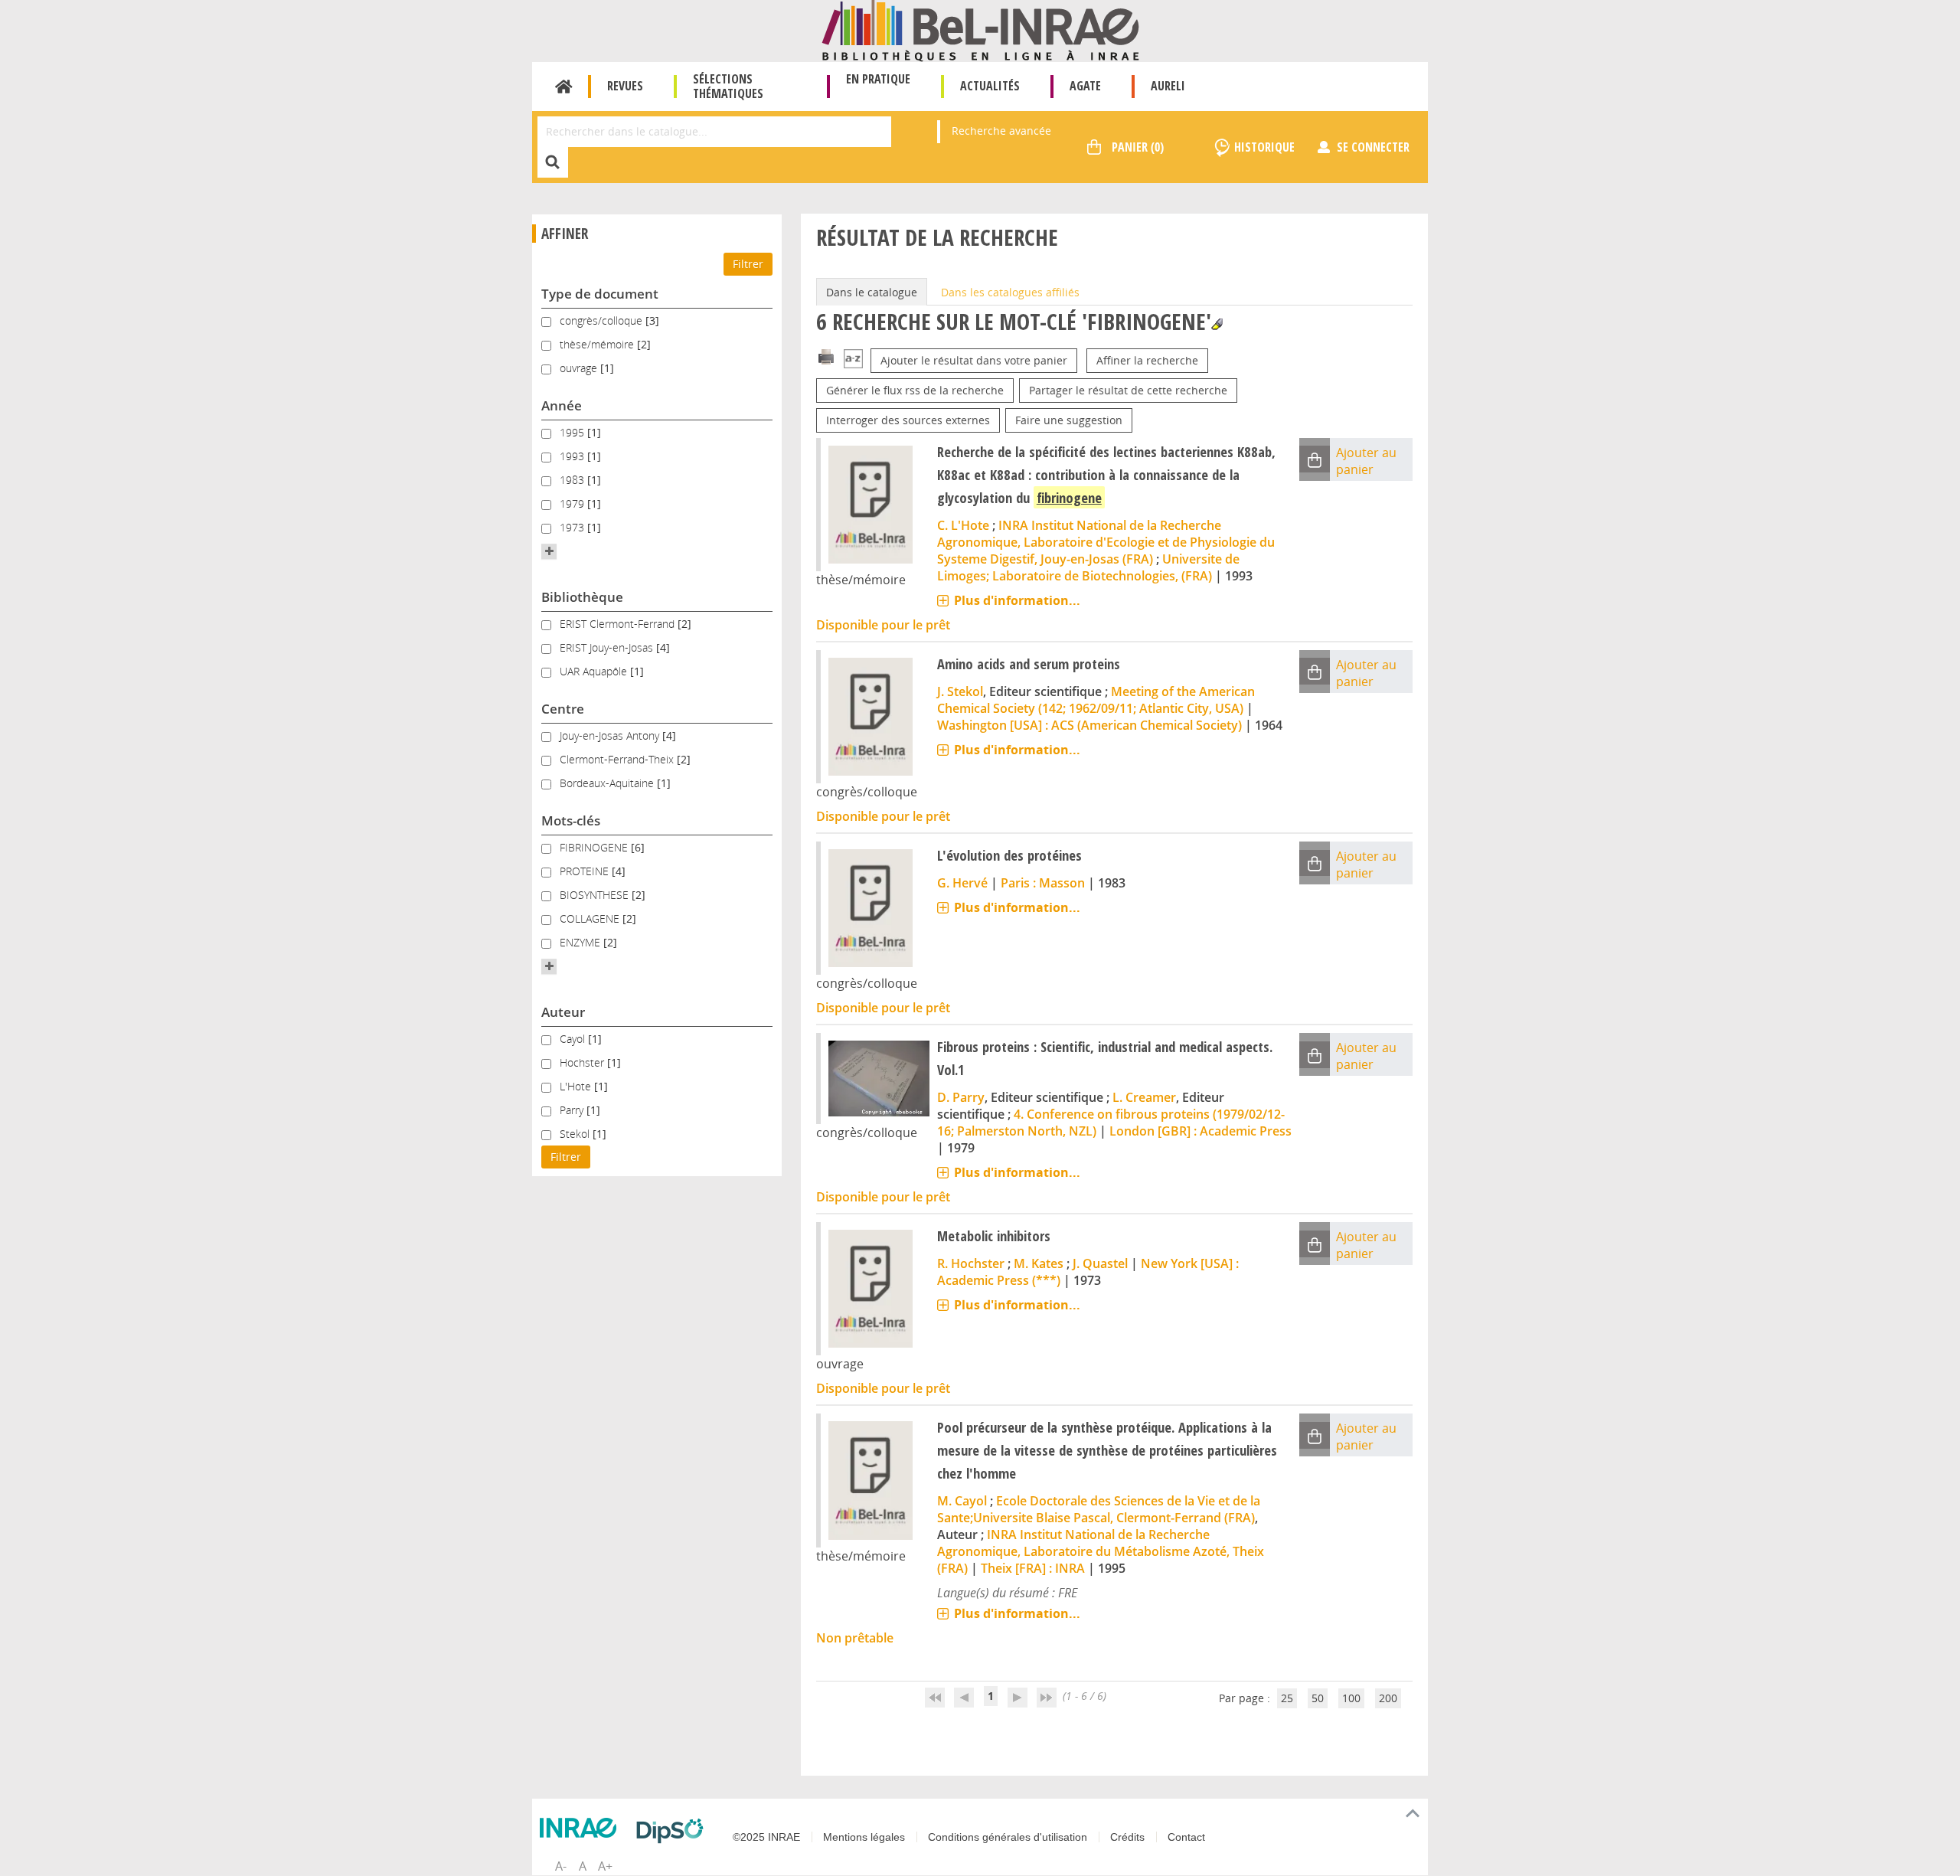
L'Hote (577, 1086)
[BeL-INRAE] (980, 29)
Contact (1186, 1837)
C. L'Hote (963, 525)
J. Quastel (1100, 1263)
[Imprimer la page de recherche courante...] (826, 356)
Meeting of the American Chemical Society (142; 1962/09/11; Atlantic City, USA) (1096, 700)
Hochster (583, 1062)
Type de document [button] (600, 294)
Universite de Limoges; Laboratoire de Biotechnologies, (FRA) (1088, 567)
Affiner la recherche (1147, 360)
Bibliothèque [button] (582, 597)
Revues (625, 86)
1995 (573, 432)
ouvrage (580, 368)
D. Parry (961, 1097)
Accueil (564, 87)
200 (1388, 1698)
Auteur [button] (563, 1012)
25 (1287, 1698)
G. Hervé (962, 883)
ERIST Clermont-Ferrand (619, 624)
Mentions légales (864, 1837)
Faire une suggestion (1069, 420)
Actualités (990, 86)
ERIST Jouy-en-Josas (608, 647)
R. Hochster (971, 1263)
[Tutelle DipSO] (674, 1831)
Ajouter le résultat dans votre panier (974, 360)
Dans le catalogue (872, 292)
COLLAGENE (591, 918)
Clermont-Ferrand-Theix (618, 759)
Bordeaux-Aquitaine (608, 783)
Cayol (574, 1039)
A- (561, 1866)
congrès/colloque (603, 320)
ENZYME (581, 942)
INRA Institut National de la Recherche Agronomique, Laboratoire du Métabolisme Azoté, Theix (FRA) (1101, 1551)
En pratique (878, 79)
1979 (573, 503)
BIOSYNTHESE (596, 895)
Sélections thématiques (728, 86)
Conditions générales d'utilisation (1008, 1837)
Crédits (1127, 1837)
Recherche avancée (1001, 131)
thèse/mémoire (598, 344)
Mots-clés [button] (571, 820)
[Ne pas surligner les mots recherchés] (1217, 324)
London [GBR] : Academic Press (1200, 1131)
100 (1351, 1698)
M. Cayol (962, 1501)
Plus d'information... (1017, 600)
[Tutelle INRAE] (582, 1828)
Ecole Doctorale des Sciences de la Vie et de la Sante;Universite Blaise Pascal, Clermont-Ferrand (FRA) (1099, 1509)
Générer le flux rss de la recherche (915, 390)
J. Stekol (960, 691)
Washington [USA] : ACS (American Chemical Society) (1089, 725)
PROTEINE (586, 871)
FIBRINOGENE (595, 847)
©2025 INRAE (766, 1837)
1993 (573, 456)
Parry (573, 1110)
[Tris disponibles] (853, 360)
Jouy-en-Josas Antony (611, 735)
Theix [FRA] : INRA (1033, 1568)
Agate (1085, 86)
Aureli (1168, 86)
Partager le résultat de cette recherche (1128, 390)
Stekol (576, 1134)
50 (1318, 1698)
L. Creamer (1144, 1097)
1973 (573, 527)
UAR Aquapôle (595, 671)
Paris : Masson (1043, 883)
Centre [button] (563, 709)
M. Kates (1039, 1263)
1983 (573, 480)
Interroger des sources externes (908, 420)
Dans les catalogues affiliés (1010, 292)
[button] (549, 551)
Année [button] (562, 405)
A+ (605, 1866)
